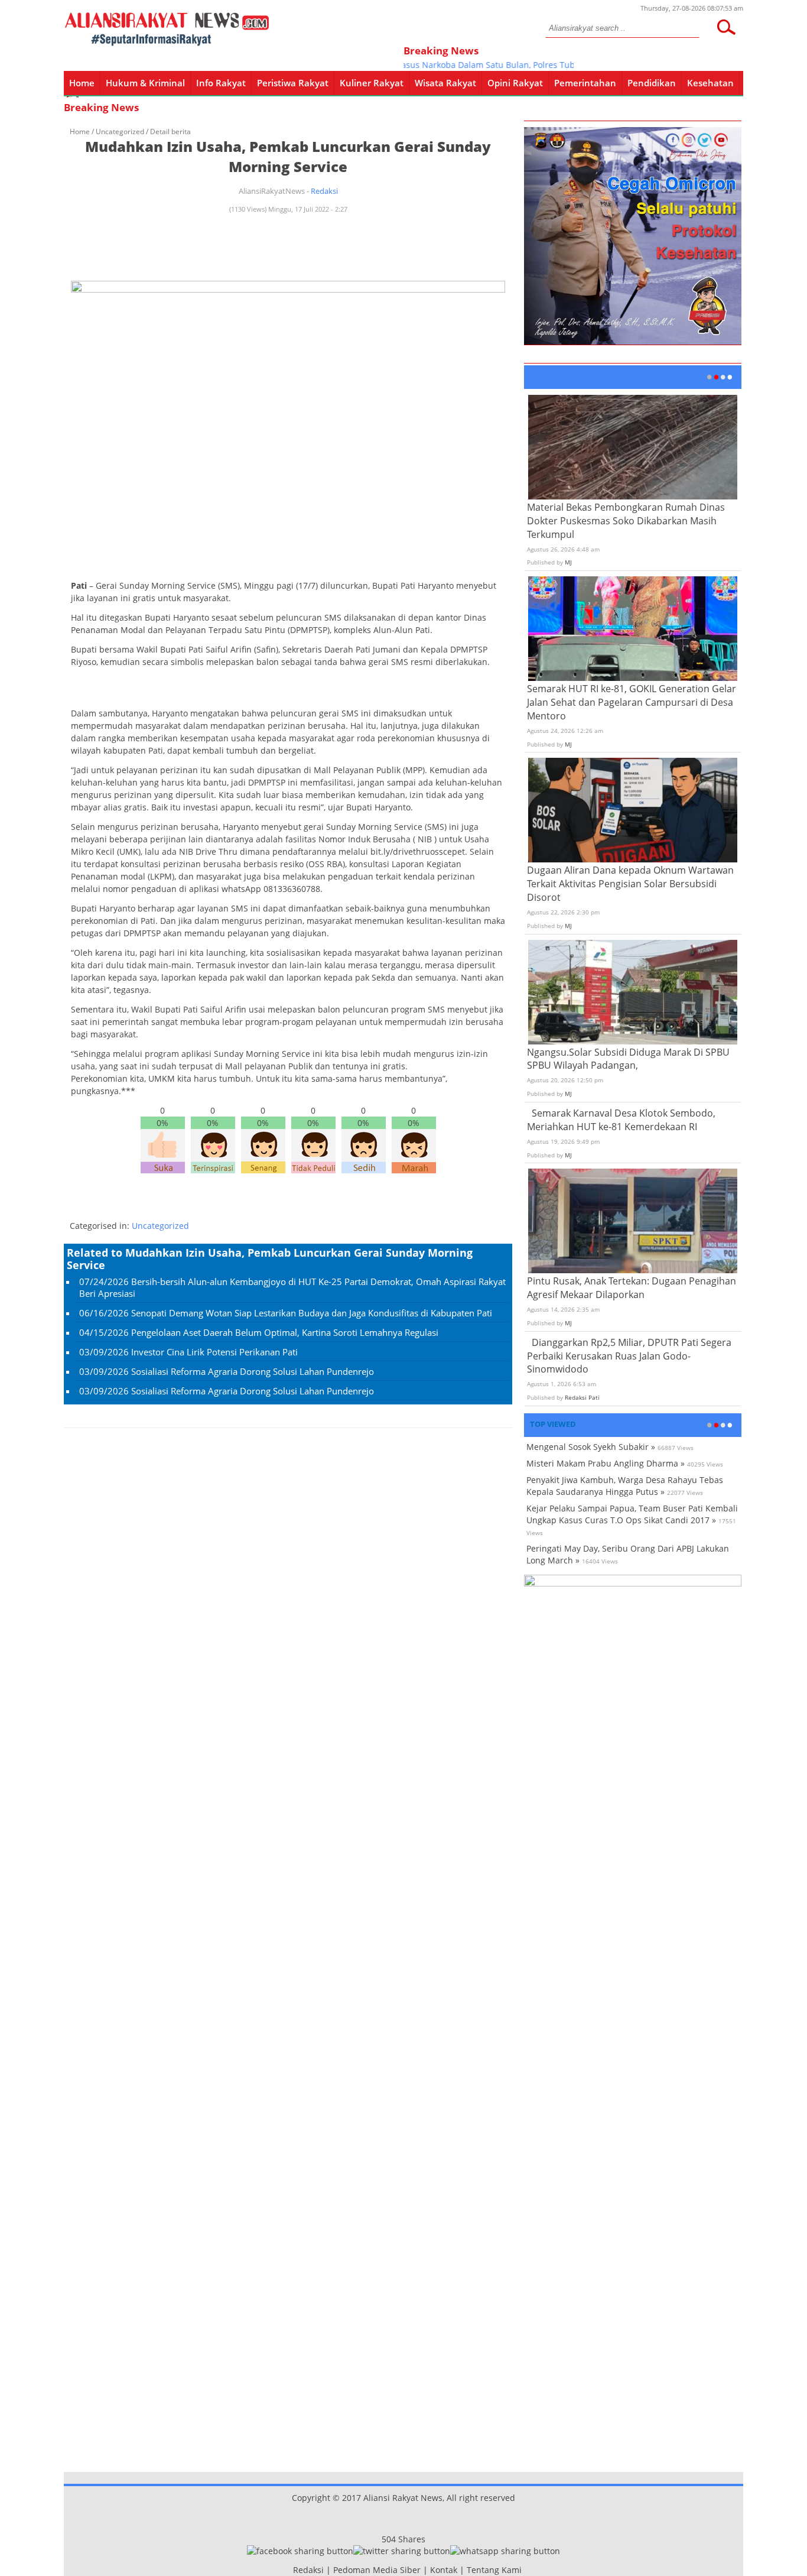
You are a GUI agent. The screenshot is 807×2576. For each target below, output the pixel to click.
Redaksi (324, 191)
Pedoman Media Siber (377, 2570)
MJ (568, 562)
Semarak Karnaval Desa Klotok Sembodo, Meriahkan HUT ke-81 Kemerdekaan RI (621, 1120)
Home (82, 83)
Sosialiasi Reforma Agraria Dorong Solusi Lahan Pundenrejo (253, 1371)
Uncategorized (120, 132)
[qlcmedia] (289, 2570)
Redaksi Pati (582, 1397)
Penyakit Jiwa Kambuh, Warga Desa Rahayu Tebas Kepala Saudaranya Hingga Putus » (625, 1486)
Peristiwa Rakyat (293, 83)
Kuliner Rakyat (372, 83)
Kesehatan (710, 83)
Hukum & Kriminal (145, 83)
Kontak (444, 2570)
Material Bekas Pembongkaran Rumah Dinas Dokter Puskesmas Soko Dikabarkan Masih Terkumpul (626, 521)
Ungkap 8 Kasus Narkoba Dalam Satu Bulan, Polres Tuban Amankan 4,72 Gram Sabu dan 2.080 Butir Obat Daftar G (560, 65)
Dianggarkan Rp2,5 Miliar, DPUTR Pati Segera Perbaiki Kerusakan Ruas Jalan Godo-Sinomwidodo (629, 1356)
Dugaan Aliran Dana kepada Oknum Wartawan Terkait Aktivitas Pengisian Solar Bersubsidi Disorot (630, 884)
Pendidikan (652, 83)
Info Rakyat (221, 83)
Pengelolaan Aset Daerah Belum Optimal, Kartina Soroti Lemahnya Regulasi (285, 1332)
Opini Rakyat (515, 83)
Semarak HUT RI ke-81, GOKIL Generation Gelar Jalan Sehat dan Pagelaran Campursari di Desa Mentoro (632, 702)
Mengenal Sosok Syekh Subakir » (591, 1447)
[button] (726, 27)
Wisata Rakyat (445, 83)
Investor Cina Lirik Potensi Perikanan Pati (214, 1352)
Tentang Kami (494, 2570)
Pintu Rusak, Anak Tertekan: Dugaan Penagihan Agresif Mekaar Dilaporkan (632, 1288)
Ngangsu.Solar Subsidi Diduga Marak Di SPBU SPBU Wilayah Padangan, (628, 1059)
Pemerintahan (585, 83)
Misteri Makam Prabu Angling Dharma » (606, 1463)
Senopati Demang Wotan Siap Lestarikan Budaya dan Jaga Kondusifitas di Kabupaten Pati (312, 1313)
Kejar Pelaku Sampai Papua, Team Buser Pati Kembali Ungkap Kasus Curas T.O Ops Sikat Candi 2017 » (632, 1514)
